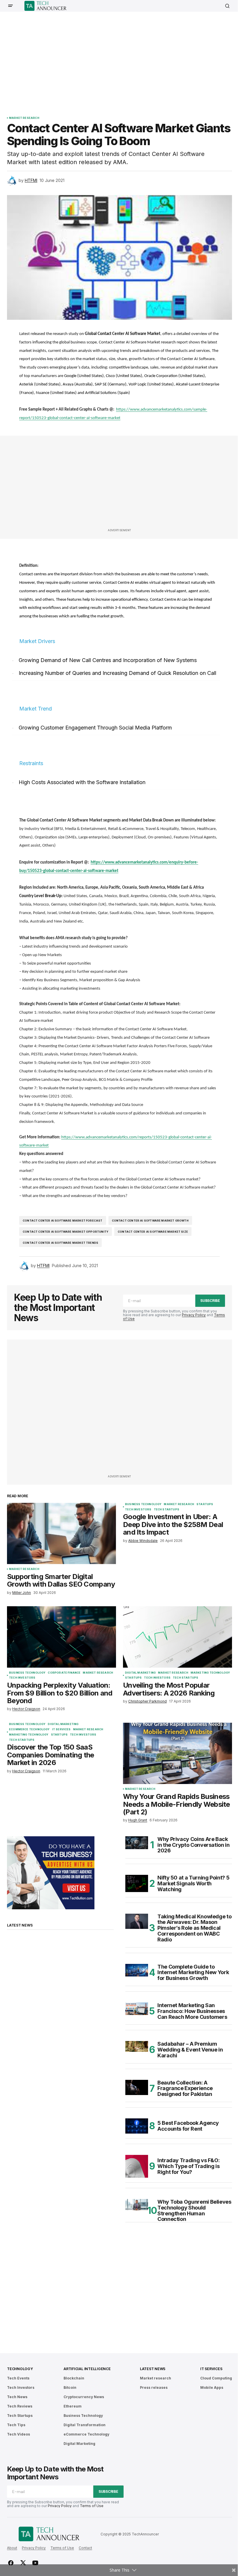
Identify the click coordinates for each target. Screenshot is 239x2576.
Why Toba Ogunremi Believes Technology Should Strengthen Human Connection (194, 2211)
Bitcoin (70, 2387)
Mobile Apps (212, 2387)
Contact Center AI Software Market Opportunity (66, 1232)
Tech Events (18, 2378)
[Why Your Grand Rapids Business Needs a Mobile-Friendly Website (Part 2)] (178, 1753)
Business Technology (143, 1504)
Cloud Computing (216, 2378)
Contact (85, 2548)
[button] (10, 6)
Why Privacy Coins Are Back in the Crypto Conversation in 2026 (194, 1845)
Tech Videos (19, 2434)
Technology (20, 2369)
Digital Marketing (140, 1673)
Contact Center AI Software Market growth (150, 1221)
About (12, 2548)
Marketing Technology (210, 1673)
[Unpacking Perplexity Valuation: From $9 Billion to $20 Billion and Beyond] (61, 1637)
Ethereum (73, 2406)
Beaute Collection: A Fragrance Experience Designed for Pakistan (185, 2088)
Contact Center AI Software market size (153, 1232)
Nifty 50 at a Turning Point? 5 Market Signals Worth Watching (193, 1883)
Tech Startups (167, 1510)
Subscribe (210, 1301)
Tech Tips (16, 2425)
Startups (205, 1504)
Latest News (153, 2369)
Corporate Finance (64, 1673)
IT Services (61, 1729)
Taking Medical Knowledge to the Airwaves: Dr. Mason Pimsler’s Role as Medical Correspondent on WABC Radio (194, 1928)
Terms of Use (92, 2506)
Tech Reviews (20, 2406)
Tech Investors (138, 1510)
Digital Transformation (85, 2425)
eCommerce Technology (29, 1729)
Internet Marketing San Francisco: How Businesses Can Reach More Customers (192, 2011)
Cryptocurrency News (84, 2397)
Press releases (154, 2387)
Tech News (17, 2397)
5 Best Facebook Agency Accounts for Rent (188, 2126)
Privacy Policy (194, 1315)
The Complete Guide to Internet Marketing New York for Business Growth (193, 1973)
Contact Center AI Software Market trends (60, 1243)
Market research (24, 118)
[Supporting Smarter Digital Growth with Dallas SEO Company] (61, 1533)
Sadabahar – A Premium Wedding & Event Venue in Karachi (190, 2050)
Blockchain (74, 2378)
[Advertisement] (123, 60)
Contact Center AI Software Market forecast (63, 1221)
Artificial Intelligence (87, 2369)
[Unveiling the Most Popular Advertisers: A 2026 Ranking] (178, 1637)
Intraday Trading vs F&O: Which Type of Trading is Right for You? (188, 2166)
